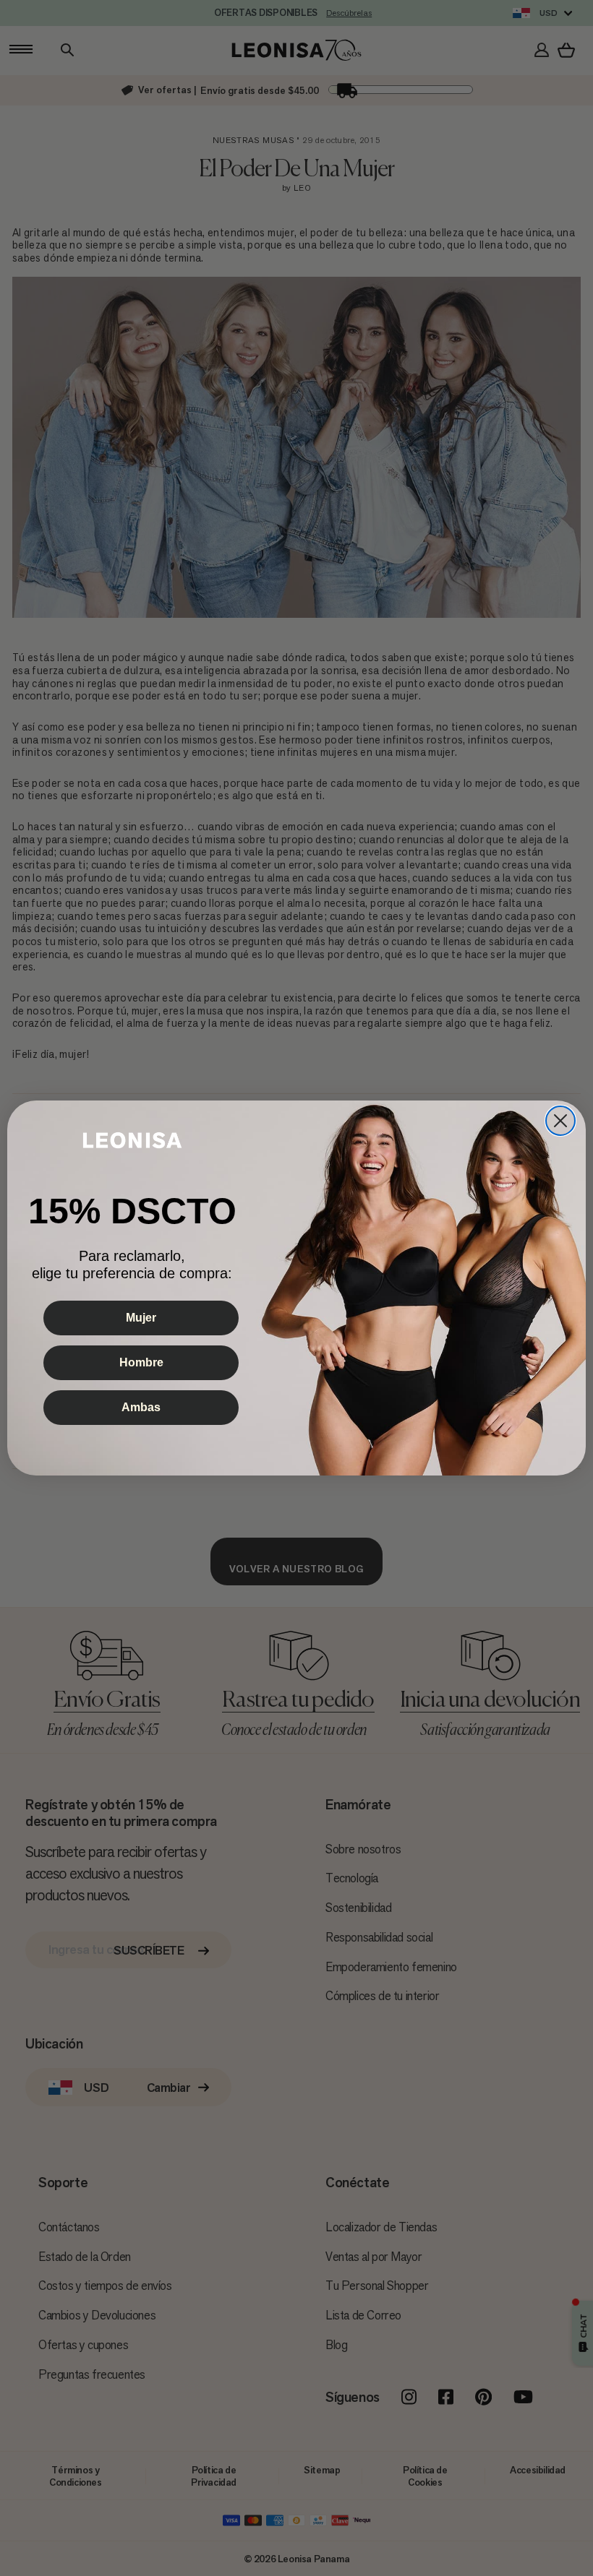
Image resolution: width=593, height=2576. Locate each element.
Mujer (141, 1318)
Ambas (141, 1407)
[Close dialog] (560, 1121)
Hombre (141, 1362)
